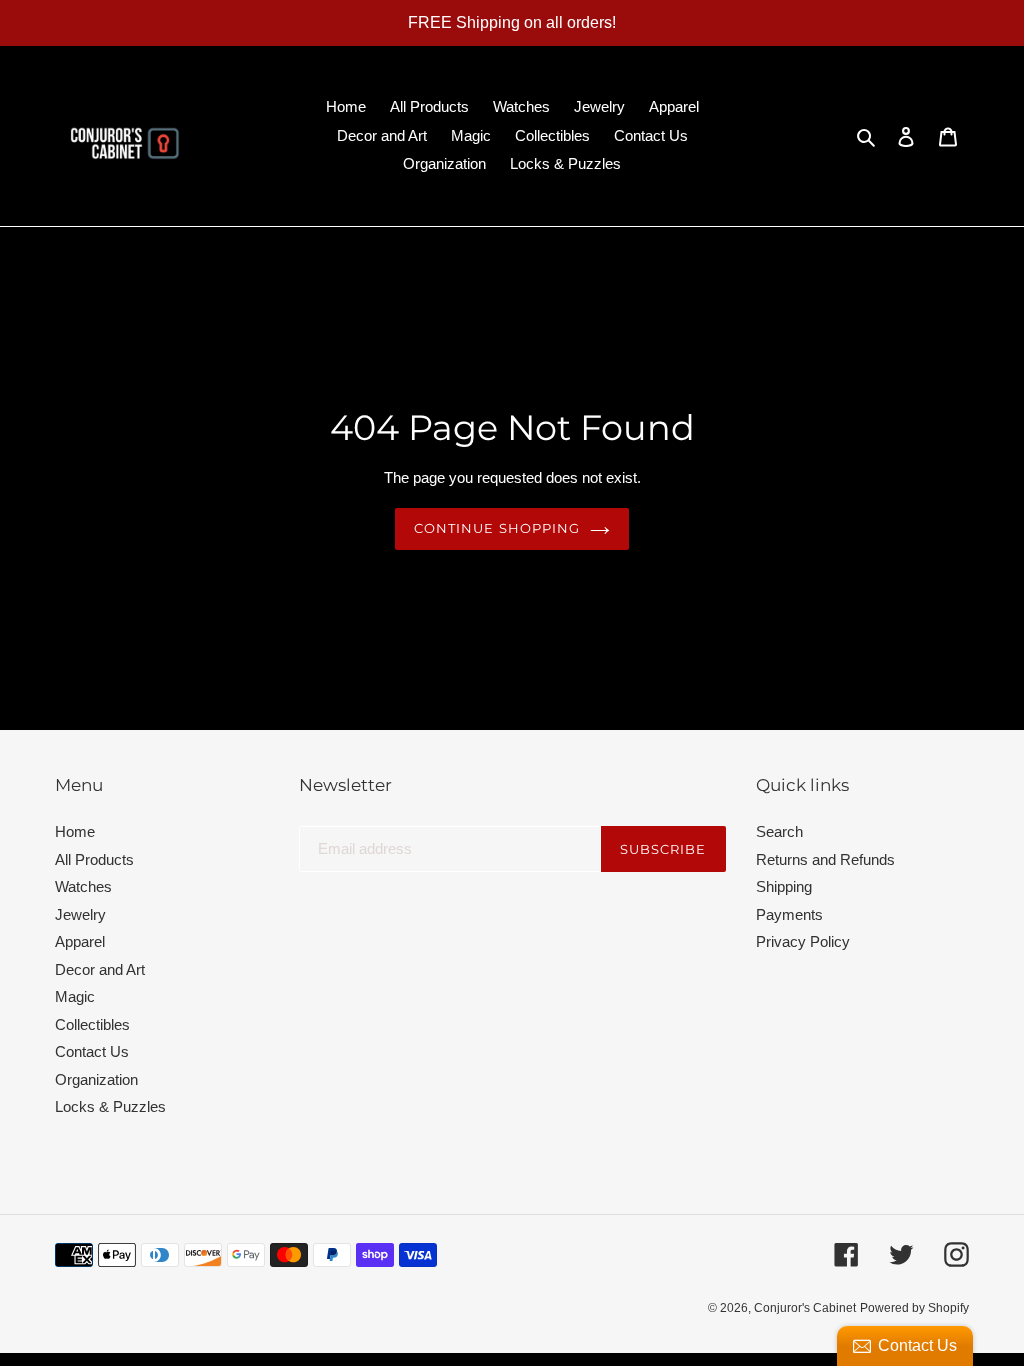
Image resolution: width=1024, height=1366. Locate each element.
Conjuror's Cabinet (805, 1308)
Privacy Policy (803, 941)
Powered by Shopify (914, 1308)
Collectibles (92, 1024)
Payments (789, 914)
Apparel (80, 941)
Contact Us (92, 1051)
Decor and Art (100, 969)
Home (75, 831)
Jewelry (80, 914)
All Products (94, 859)
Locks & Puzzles (110, 1106)
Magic (75, 996)
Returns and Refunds (825, 859)
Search (779, 831)
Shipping (784, 886)
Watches (83, 886)
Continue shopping (497, 528)
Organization (96, 1079)
